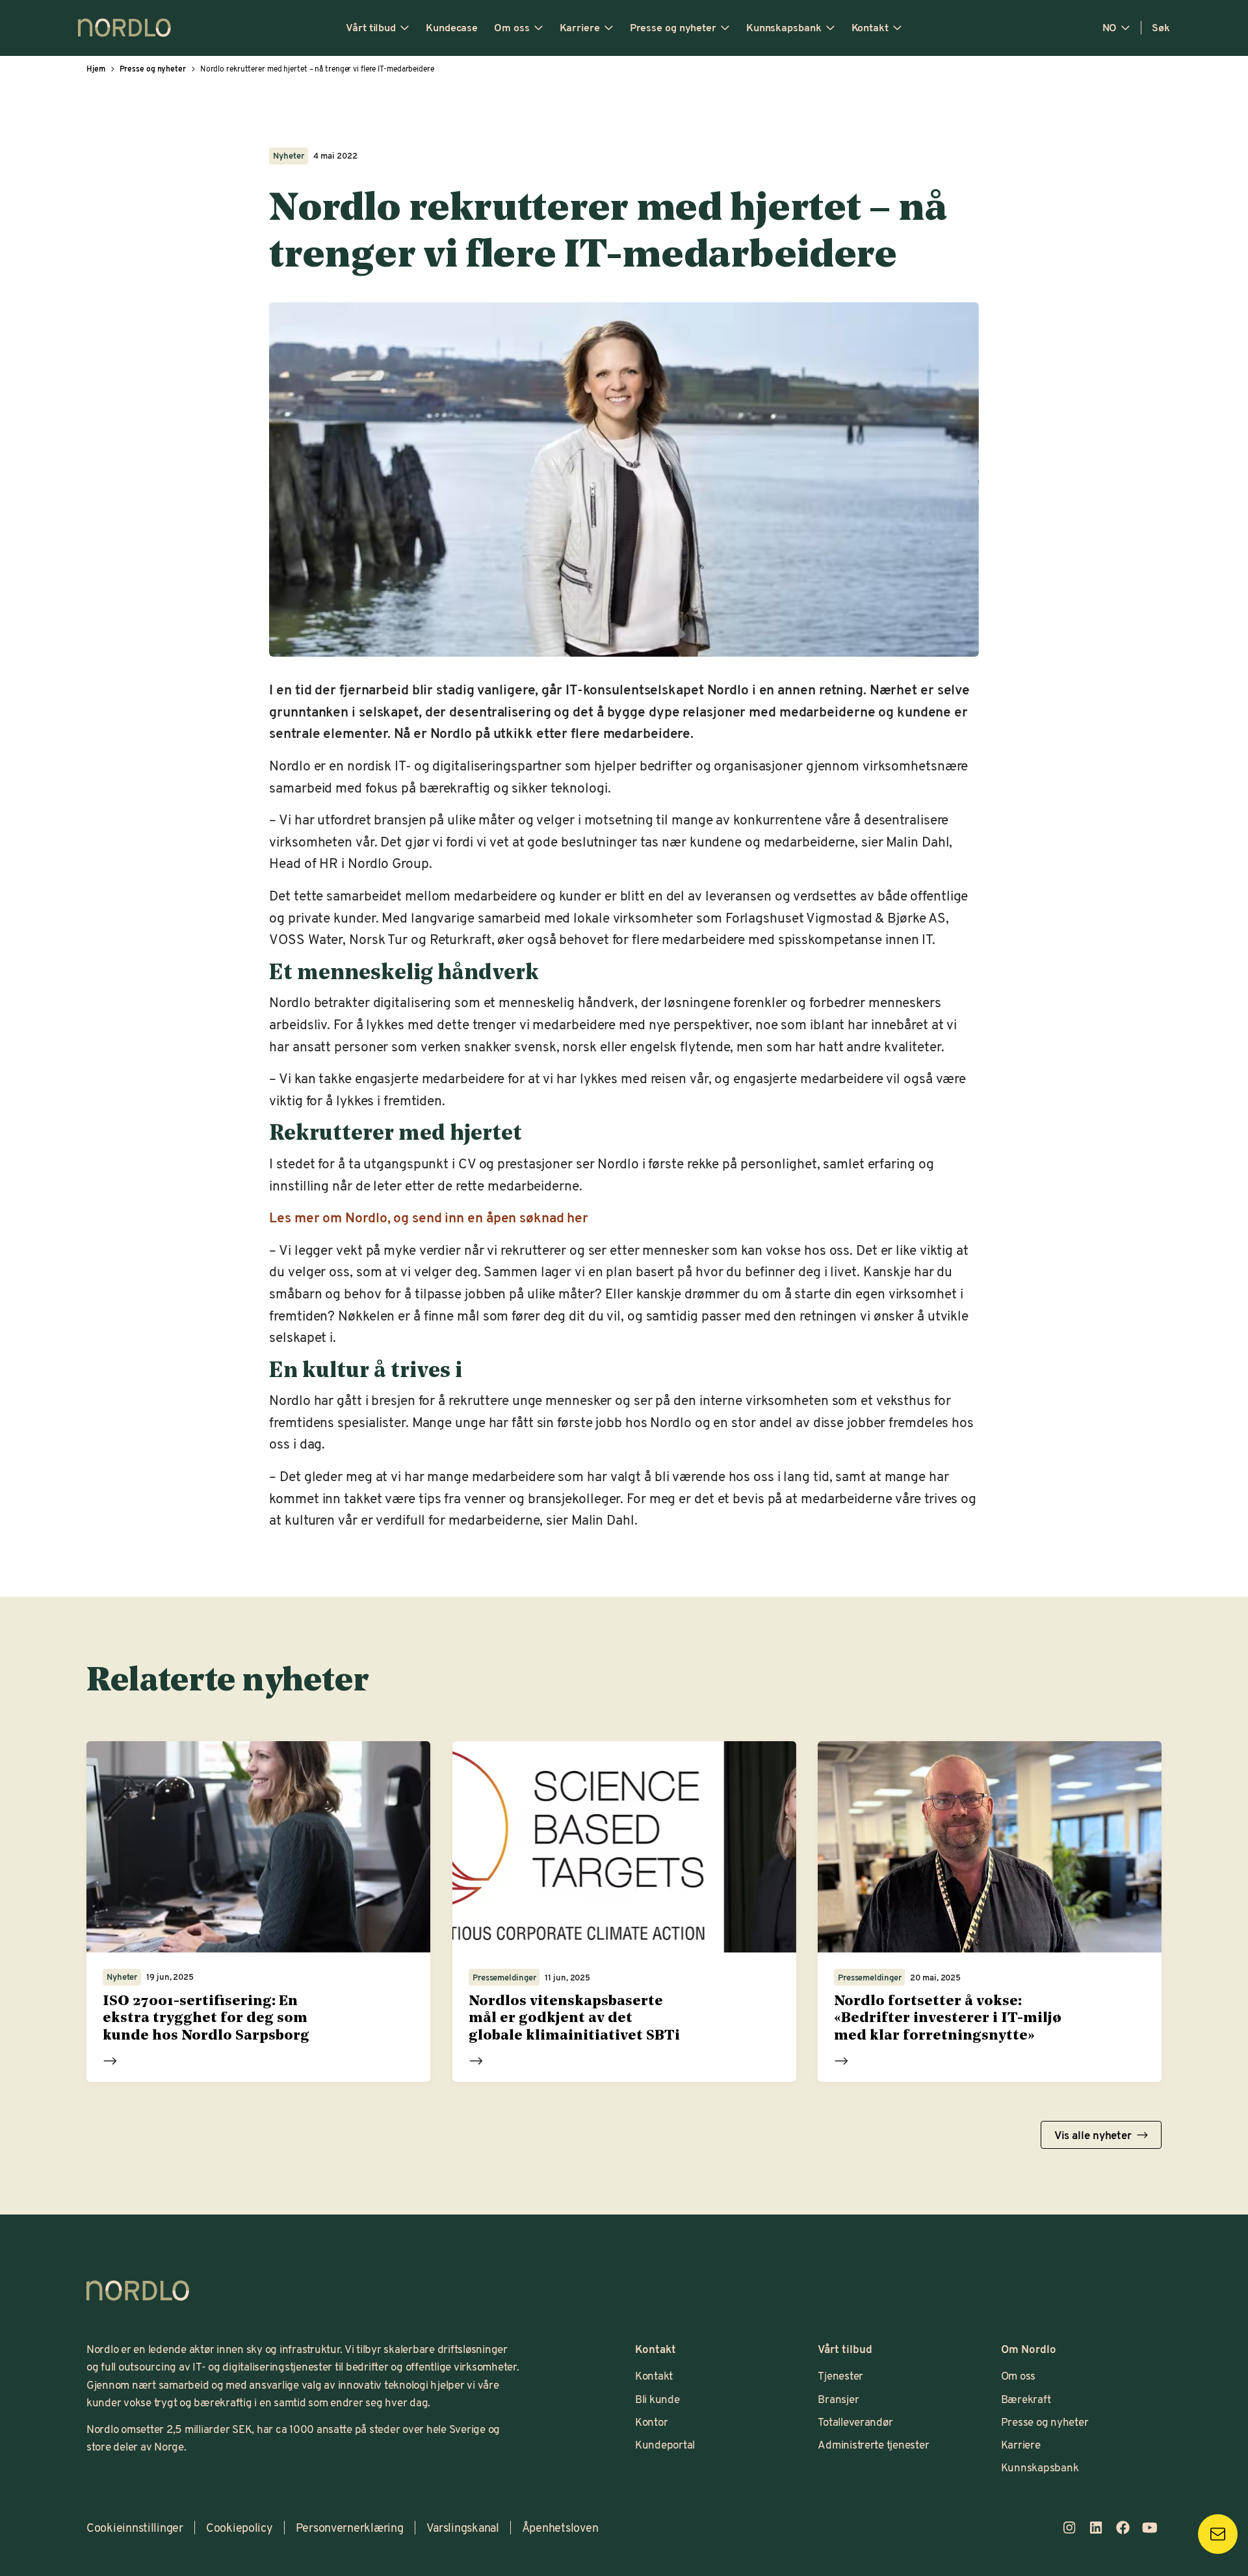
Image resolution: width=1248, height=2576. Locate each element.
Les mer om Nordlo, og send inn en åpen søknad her (429, 1217)
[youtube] (1150, 2527)
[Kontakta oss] (1218, 2534)
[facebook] (1123, 2527)
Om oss (512, 27)
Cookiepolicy (240, 2527)
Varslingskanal (463, 2527)
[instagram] (1069, 2527)
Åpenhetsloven (560, 2527)
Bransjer (838, 2399)
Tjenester (840, 2375)
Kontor (651, 2421)
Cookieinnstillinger (135, 2527)
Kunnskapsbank (784, 27)
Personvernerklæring (350, 2527)
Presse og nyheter (673, 27)
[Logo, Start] (138, 2291)
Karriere (580, 27)
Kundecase (452, 27)
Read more (110, 2060)
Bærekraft (1026, 2399)
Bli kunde (657, 2399)
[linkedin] (1096, 2527)
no (1110, 27)
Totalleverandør (855, 2421)
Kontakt (870, 27)
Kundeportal (665, 2444)
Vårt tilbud (371, 27)
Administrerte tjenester (873, 2444)
